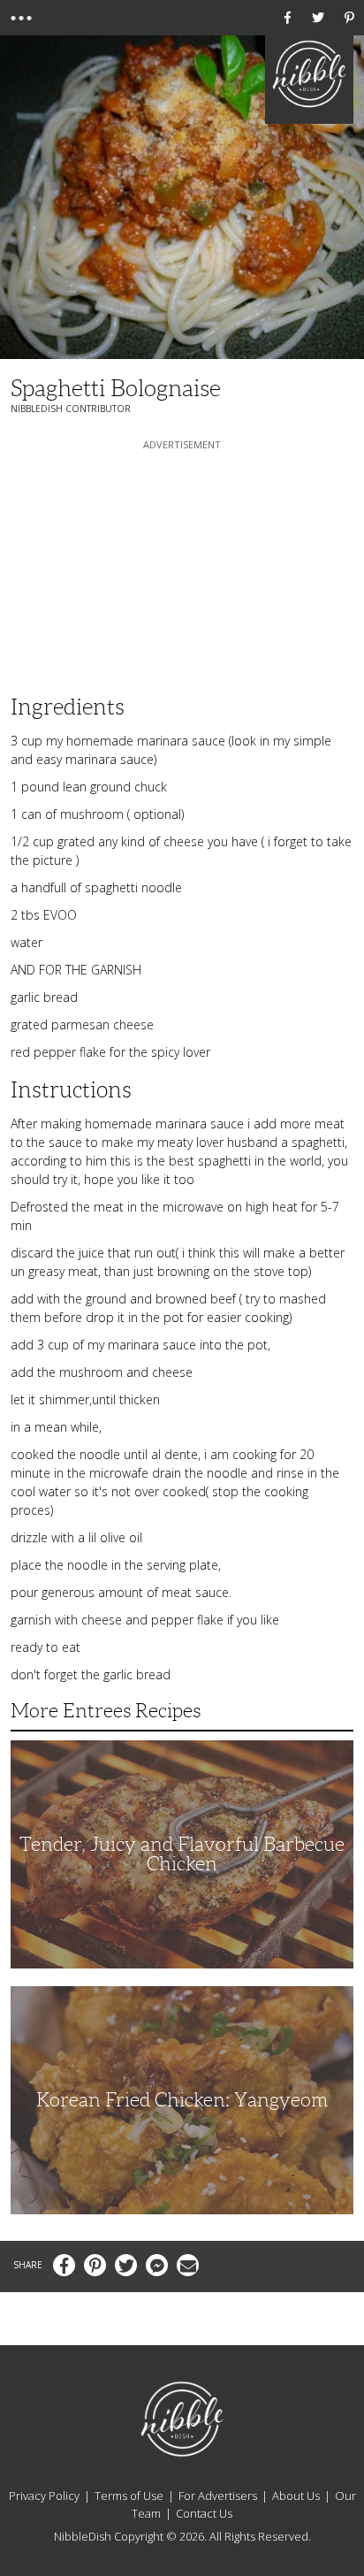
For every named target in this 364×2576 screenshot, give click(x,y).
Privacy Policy (44, 2496)
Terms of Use (129, 2496)
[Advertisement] (182, 564)
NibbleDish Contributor (71, 409)
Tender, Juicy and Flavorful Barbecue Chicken (182, 1854)
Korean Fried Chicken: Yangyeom (182, 2100)
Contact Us (204, 2513)
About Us (296, 2496)
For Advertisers (218, 2496)
